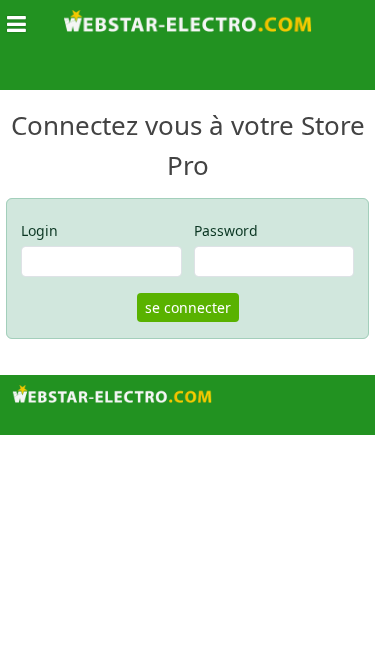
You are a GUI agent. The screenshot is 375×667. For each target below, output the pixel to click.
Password (226, 230)
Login (39, 230)
